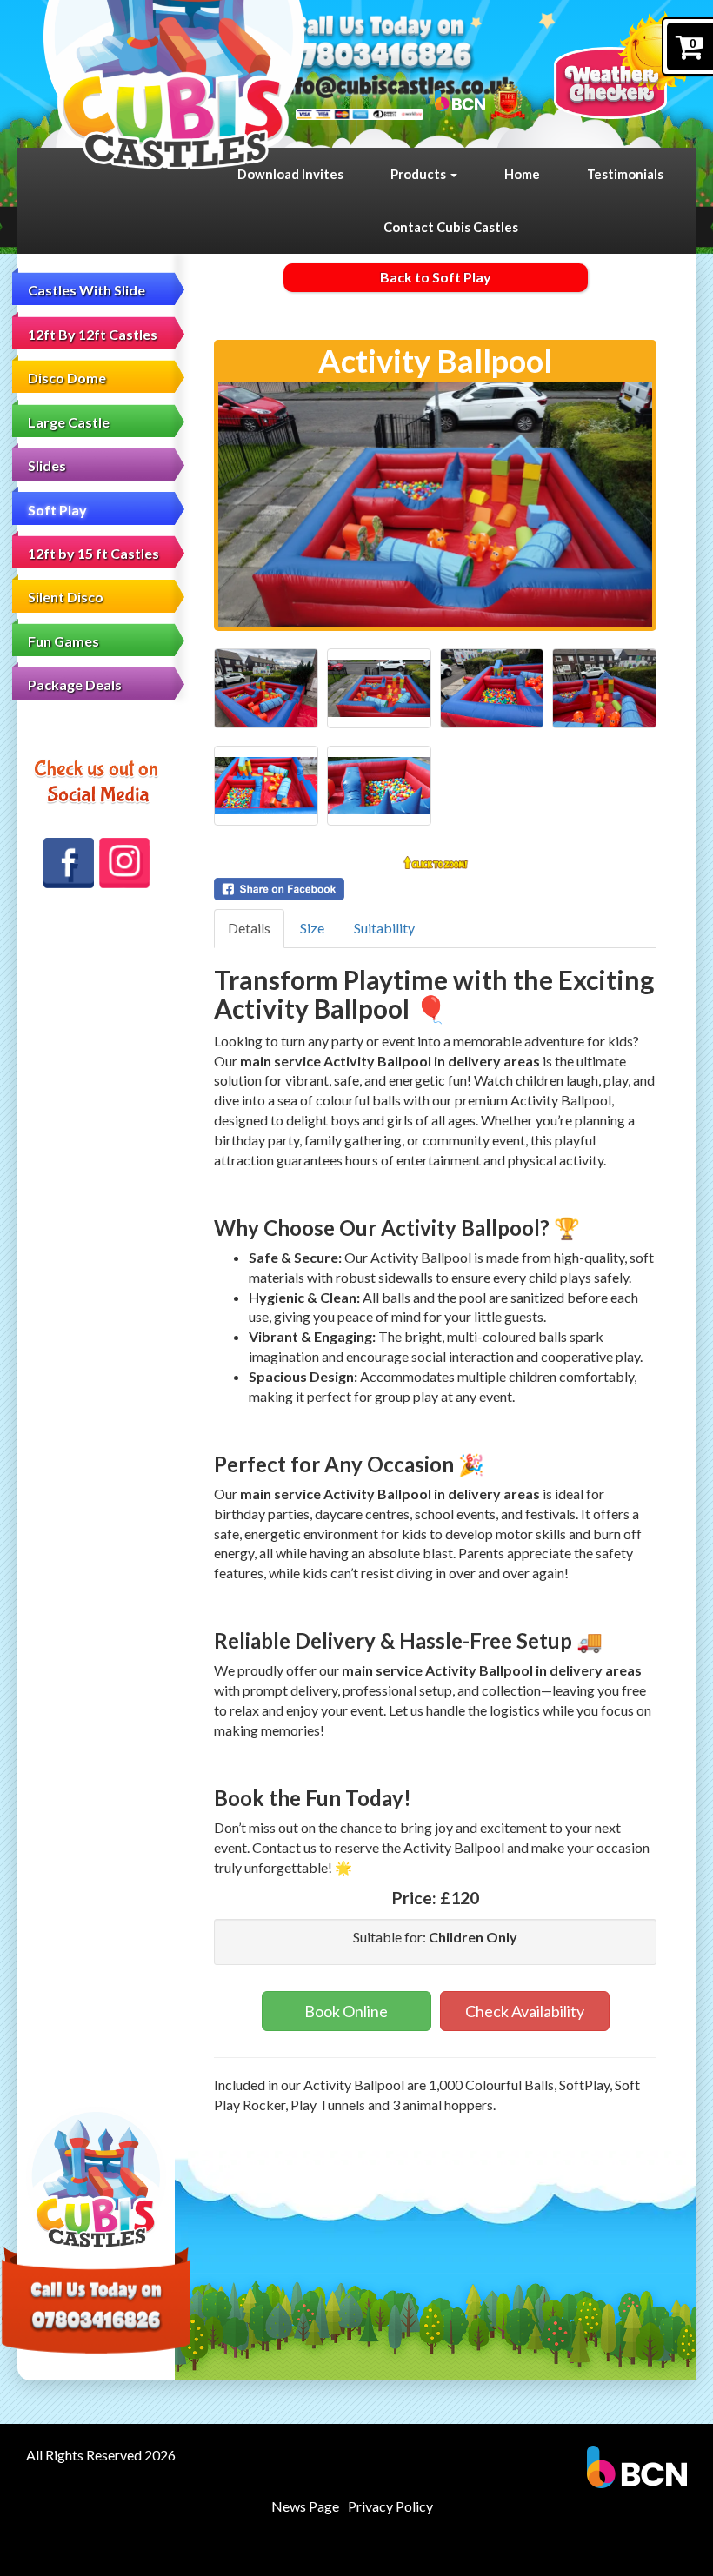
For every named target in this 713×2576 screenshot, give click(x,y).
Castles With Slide (87, 290)
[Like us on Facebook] (69, 863)
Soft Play (57, 510)
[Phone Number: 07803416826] (377, 57)
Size (312, 928)
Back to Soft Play (436, 277)
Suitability (384, 928)
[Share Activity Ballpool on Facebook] (435, 889)
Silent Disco (66, 597)
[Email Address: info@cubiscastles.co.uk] (394, 86)
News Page (305, 2506)
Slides (47, 465)
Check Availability (525, 2011)
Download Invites (290, 174)
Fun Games (63, 641)
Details (249, 928)
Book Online (346, 2011)
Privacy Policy (390, 2506)
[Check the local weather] (625, 65)
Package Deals (75, 684)
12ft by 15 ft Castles (93, 553)
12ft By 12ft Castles (93, 334)
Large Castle (69, 422)
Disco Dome (67, 378)
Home (522, 174)
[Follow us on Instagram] (124, 863)
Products (420, 174)
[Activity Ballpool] (435, 505)
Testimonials (625, 174)
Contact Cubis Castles (451, 227)
